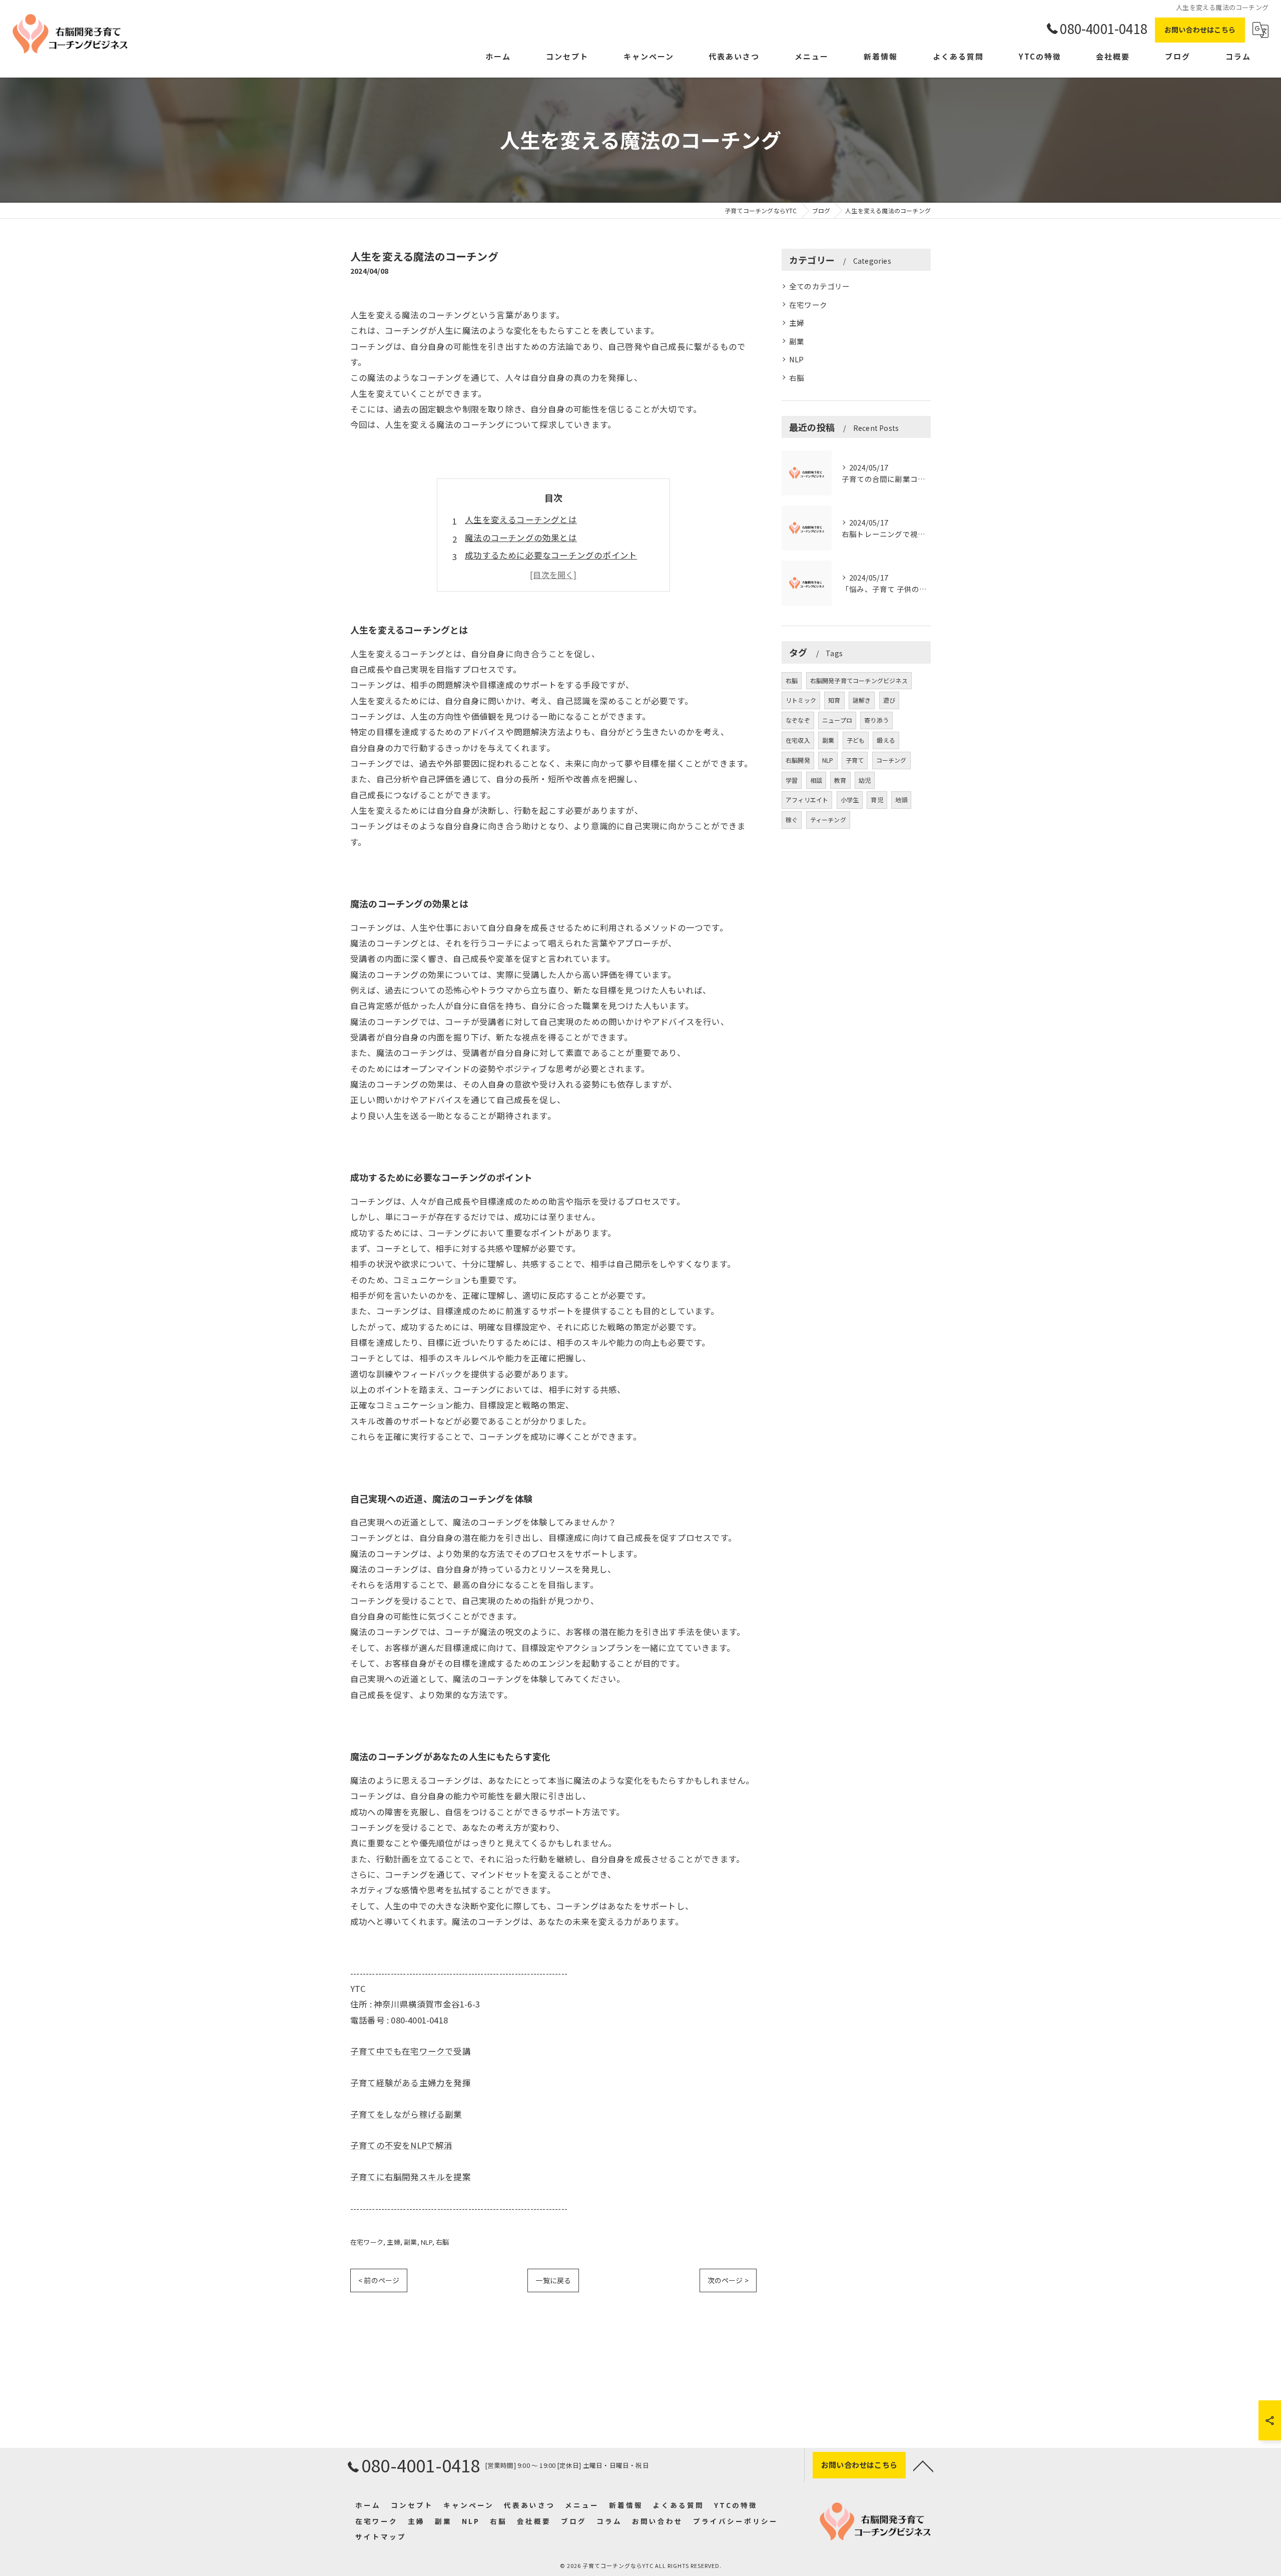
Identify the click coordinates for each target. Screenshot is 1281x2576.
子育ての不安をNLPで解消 (402, 2145)
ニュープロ (837, 720)
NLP (427, 2242)
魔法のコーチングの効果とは (521, 538)
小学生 (850, 800)
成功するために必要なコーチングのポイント (551, 555)
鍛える (886, 740)
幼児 (865, 780)
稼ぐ (792, 820)
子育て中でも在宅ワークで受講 (411, 2051)
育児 (877, 800)
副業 (410, 2242)
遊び (889, 700)
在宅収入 (798, 740)
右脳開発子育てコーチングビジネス (859, 680)
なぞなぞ (798, 720)
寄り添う (876, 720)
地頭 (901, 800)
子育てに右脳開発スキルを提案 (411, 2177)
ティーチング (828, 820)
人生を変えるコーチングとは (521, 520)
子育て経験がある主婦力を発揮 (411, 2083)
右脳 (442, 2242)
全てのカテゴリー (820, 286)
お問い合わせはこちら (1200, 30)
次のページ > (728, 2280)
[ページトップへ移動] (923, 2465)
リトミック (801, 700)
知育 (834, 700)
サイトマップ (381, 2536)
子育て (855, 760)
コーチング (891, 760)
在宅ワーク (367, 2242)
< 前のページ (379, 2280)
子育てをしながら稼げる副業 (406, 2114)
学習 (792, 780)
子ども (856, 740)
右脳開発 (798, 760)
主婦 (393, 2242)
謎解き (862, 700)
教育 (840, 780)
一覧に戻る (553, 2280)
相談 (816, 780)
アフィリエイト (807, 800)
